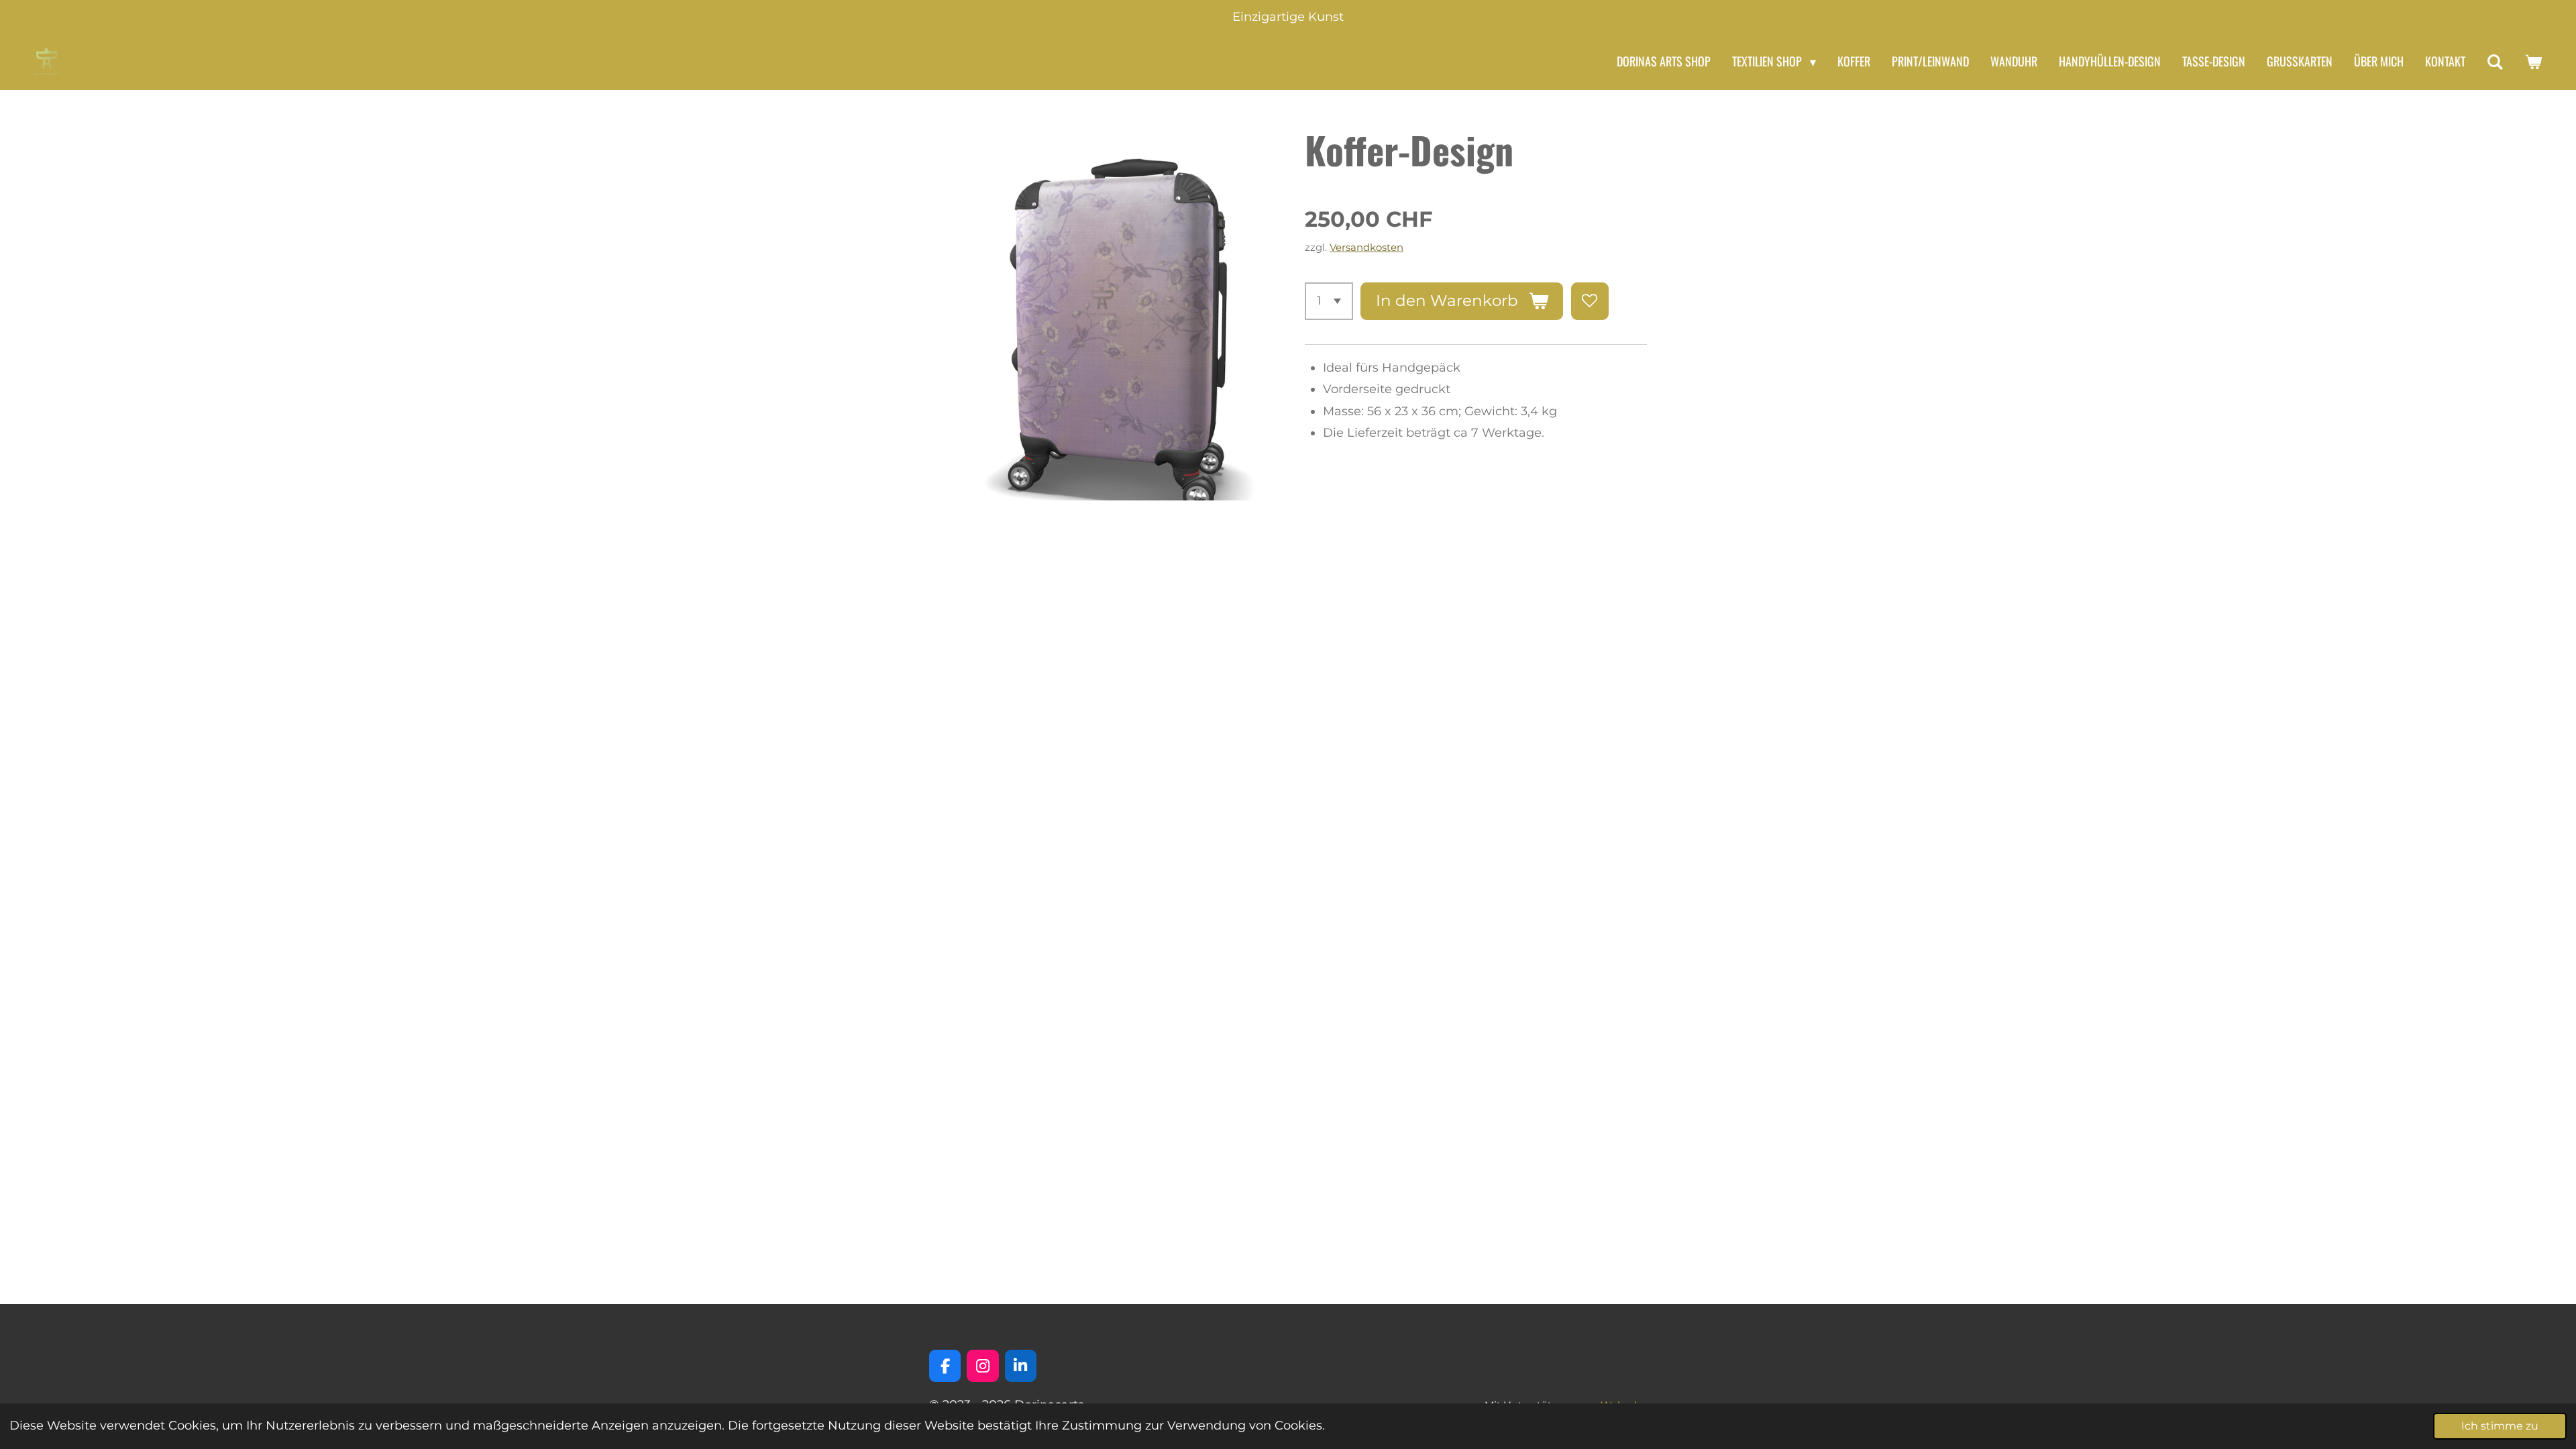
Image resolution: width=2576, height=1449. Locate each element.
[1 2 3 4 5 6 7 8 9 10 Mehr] (1329, 301)
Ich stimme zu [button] (2500, 1426)
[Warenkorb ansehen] (2533, 62)
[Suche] (2495, 62)
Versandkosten (1366, 247)
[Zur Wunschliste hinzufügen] (1590, 301)
